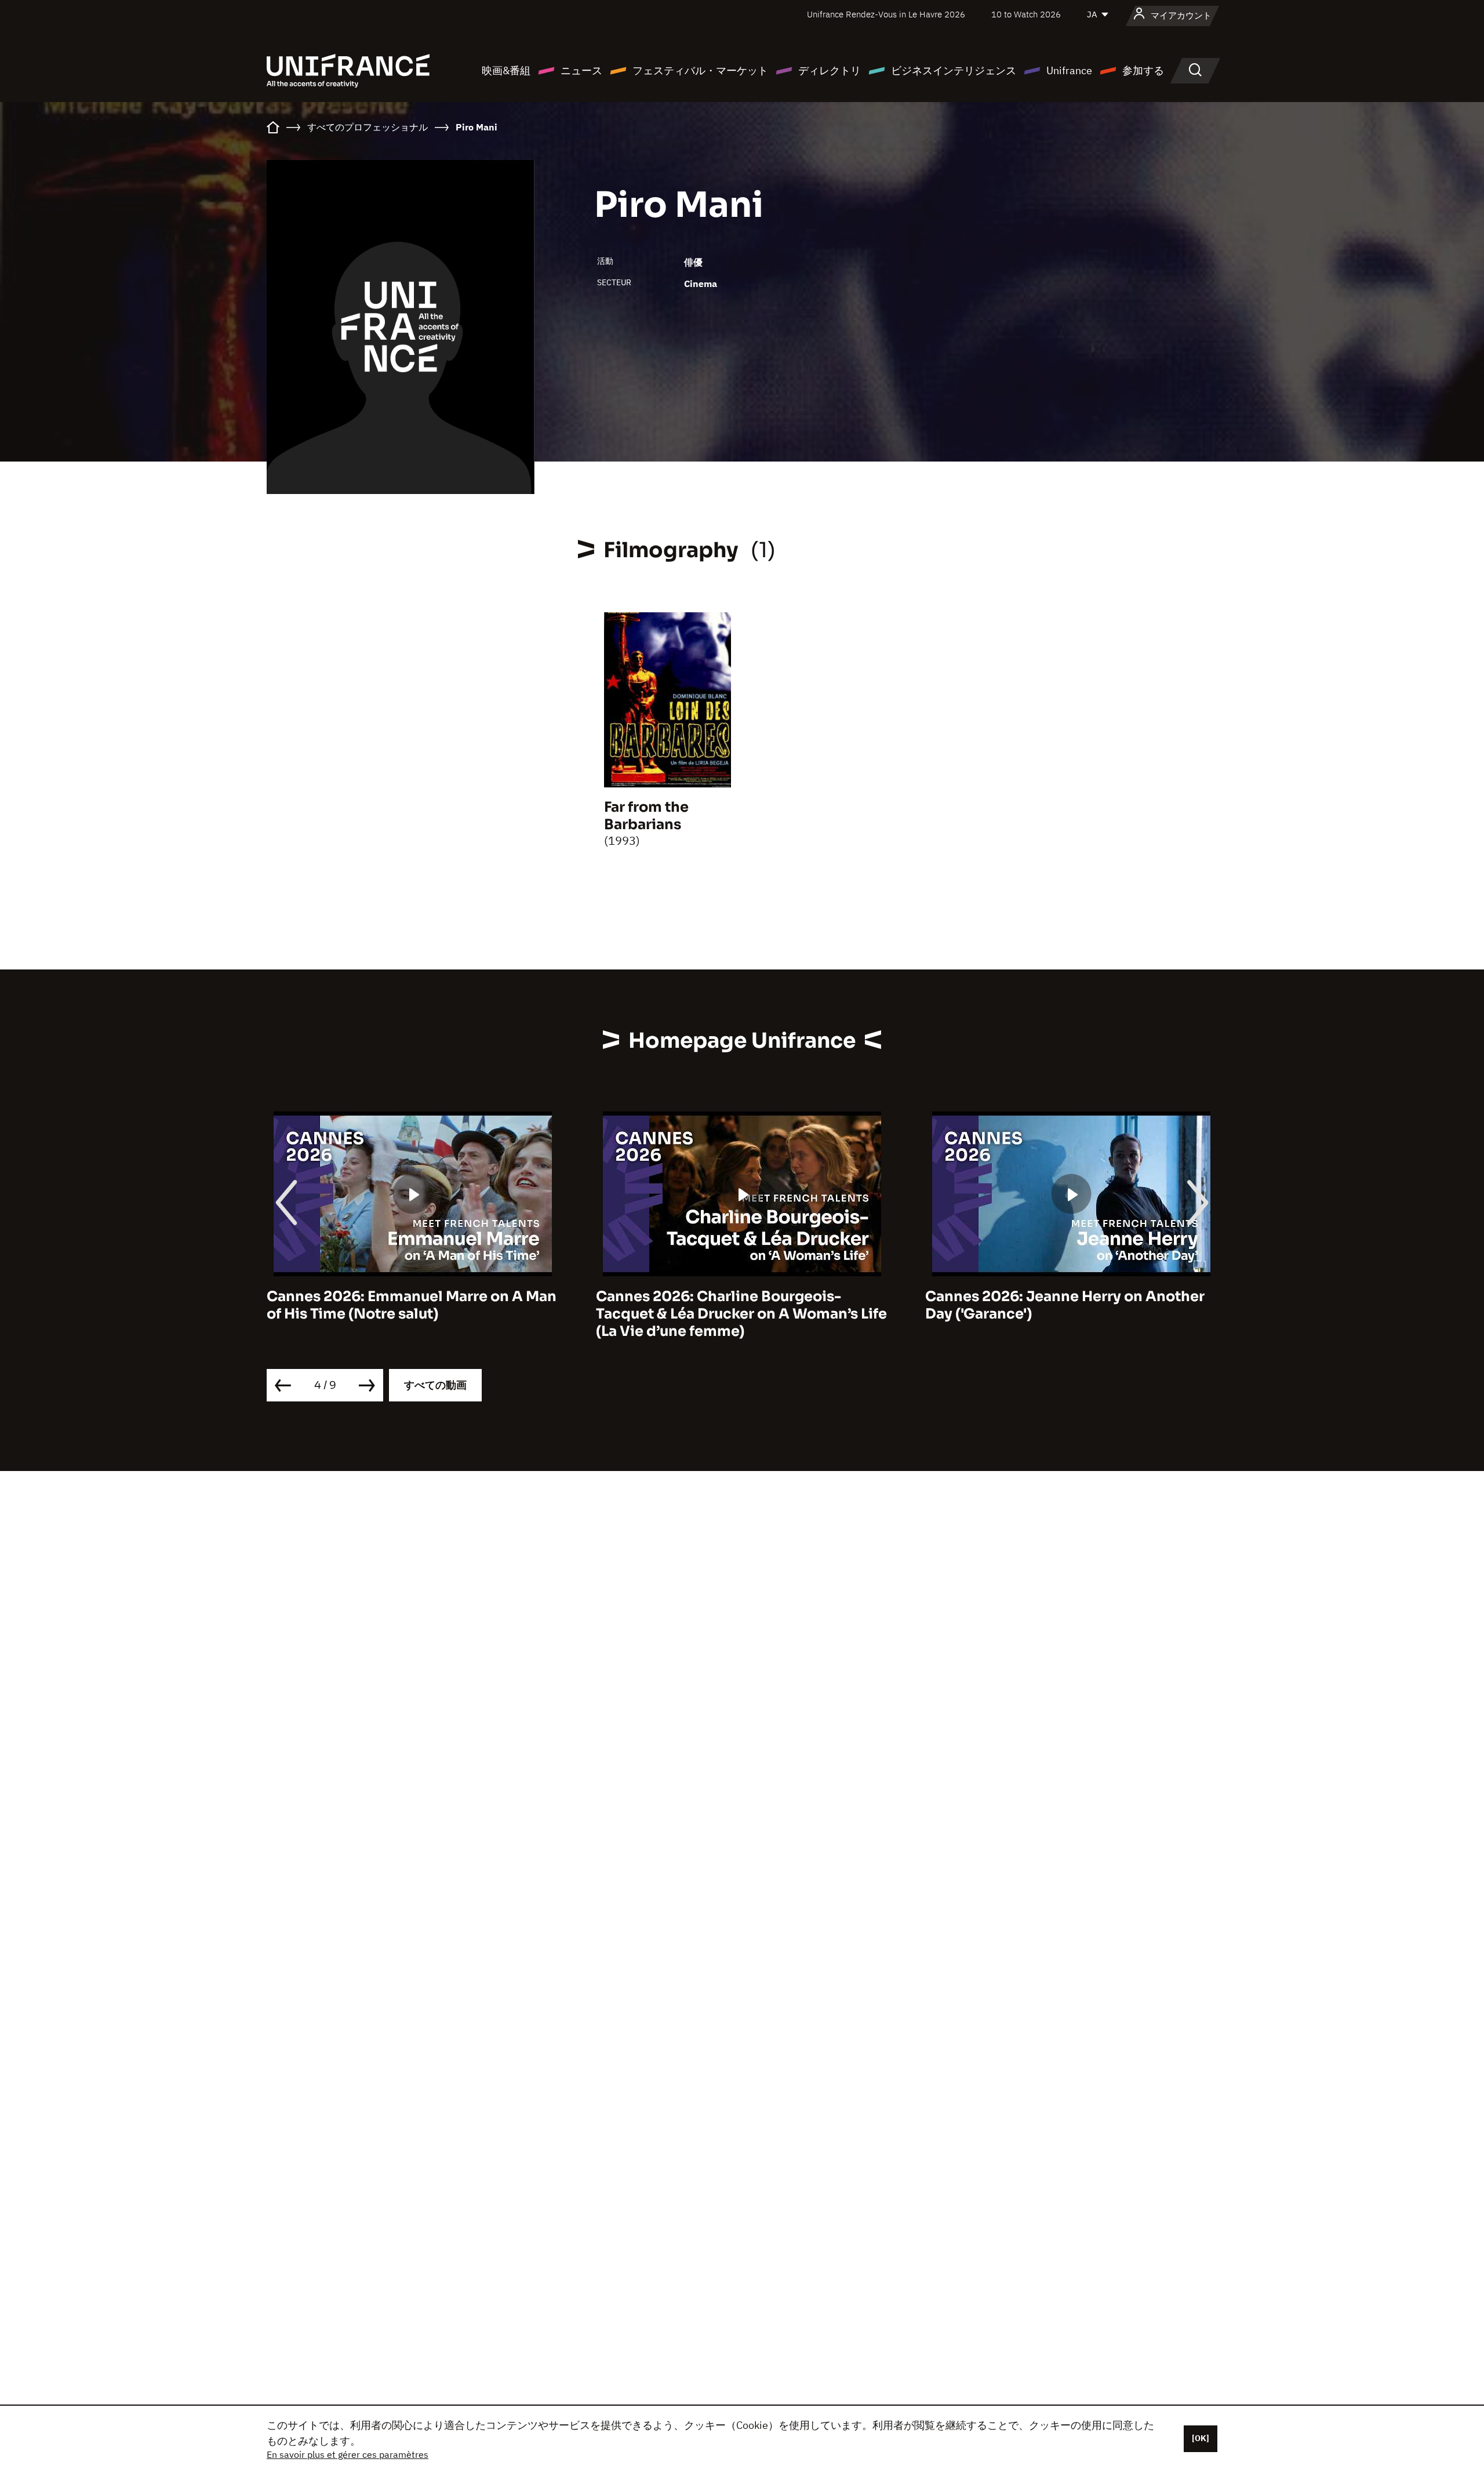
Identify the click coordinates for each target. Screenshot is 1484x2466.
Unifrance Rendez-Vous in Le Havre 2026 (886, 14)
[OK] (1201, 2438)
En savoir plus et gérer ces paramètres (348, 2454)
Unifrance (1069, 70)
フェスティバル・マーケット (700, 70)
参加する (1143, 70)
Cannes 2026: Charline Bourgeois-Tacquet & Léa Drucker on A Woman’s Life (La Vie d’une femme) (412, 1314)
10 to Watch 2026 (1026, 14)
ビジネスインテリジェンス (954, 70)
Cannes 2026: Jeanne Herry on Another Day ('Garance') (736, 1305)
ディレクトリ (830, 70)
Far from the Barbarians (646, 816)
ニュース (581, 70)
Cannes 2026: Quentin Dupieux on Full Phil (1061, 1305)
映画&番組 (506, 70)
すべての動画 (435, 1385)
